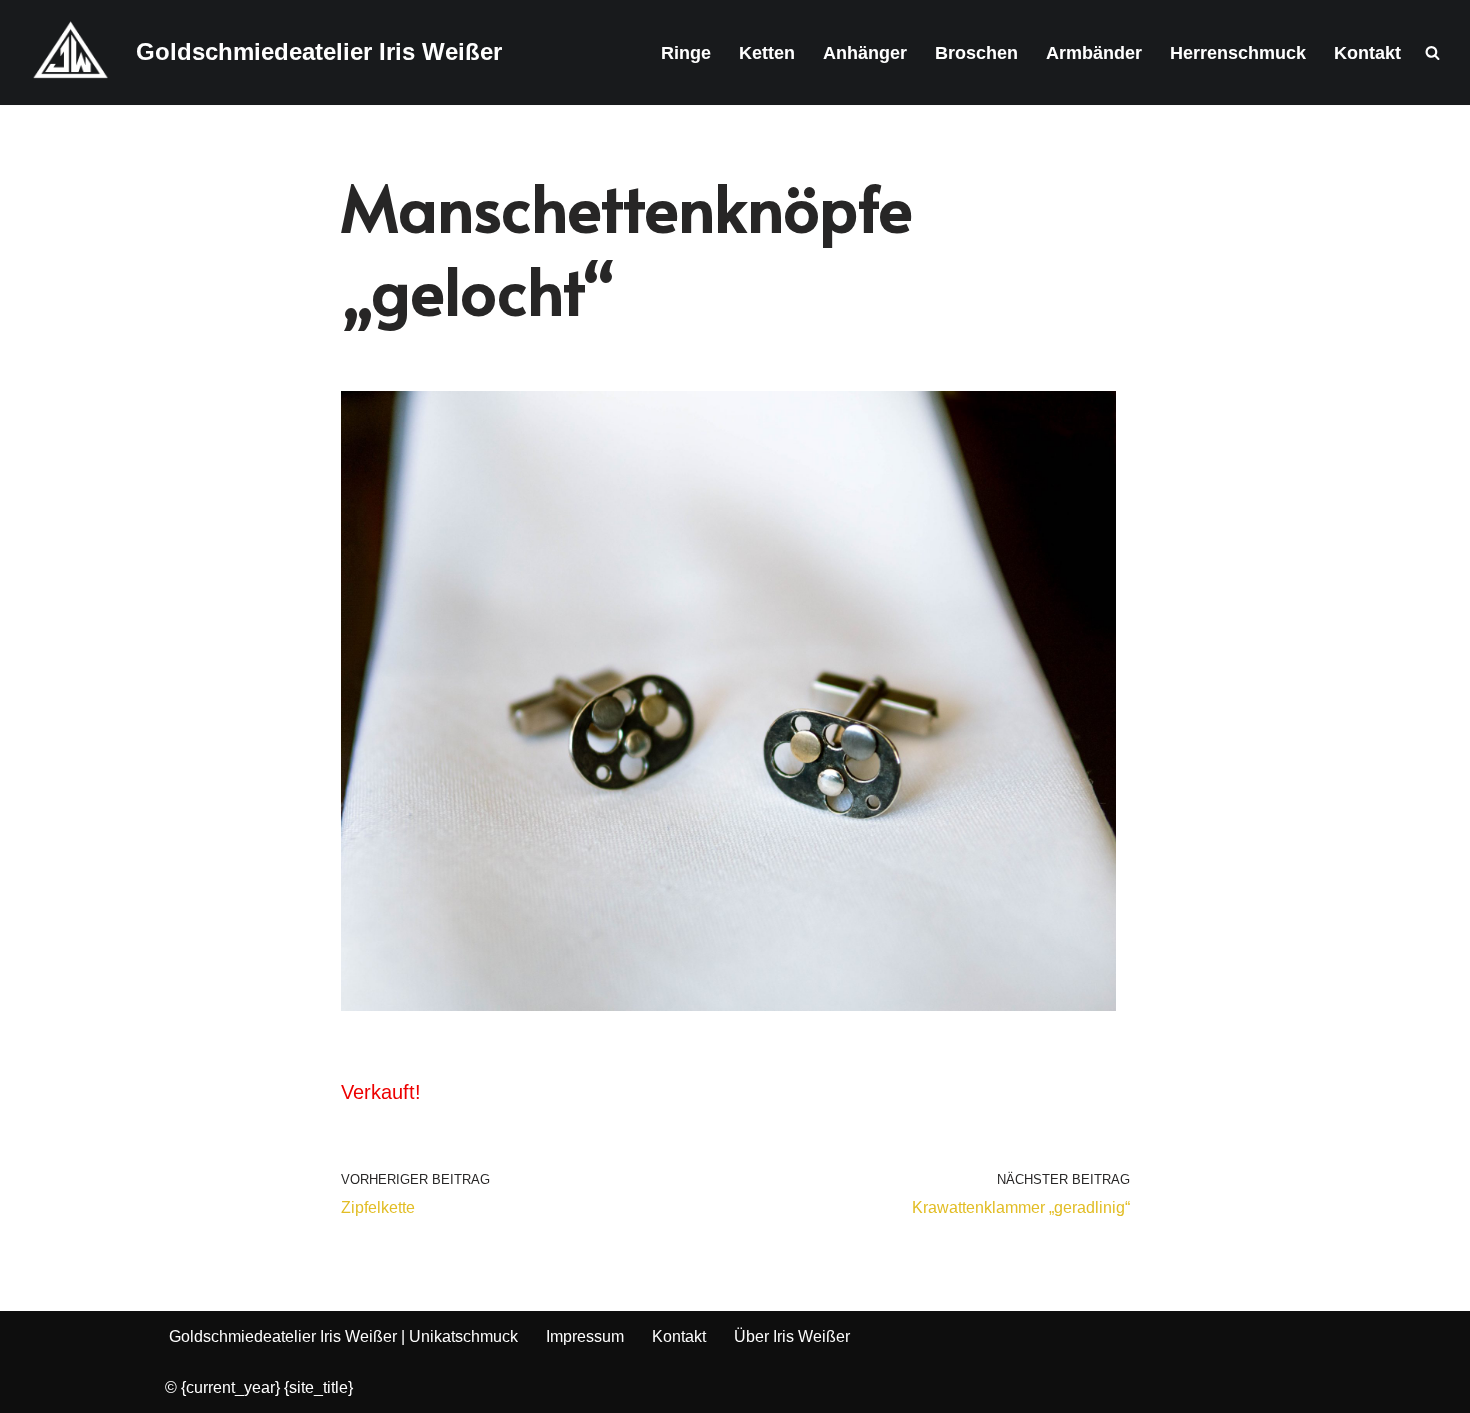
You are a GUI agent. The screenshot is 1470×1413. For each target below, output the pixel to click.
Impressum (585, 1336)
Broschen (976, 53)
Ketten (767, 53)
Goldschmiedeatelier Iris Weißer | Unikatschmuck (343, 1336)
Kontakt (1367, 53)
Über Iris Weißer (792, 1336)
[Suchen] (1432, 52)
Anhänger (865, 53)
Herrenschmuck (1238, 53)
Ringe (686, 53)
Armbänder (1094, 53)
